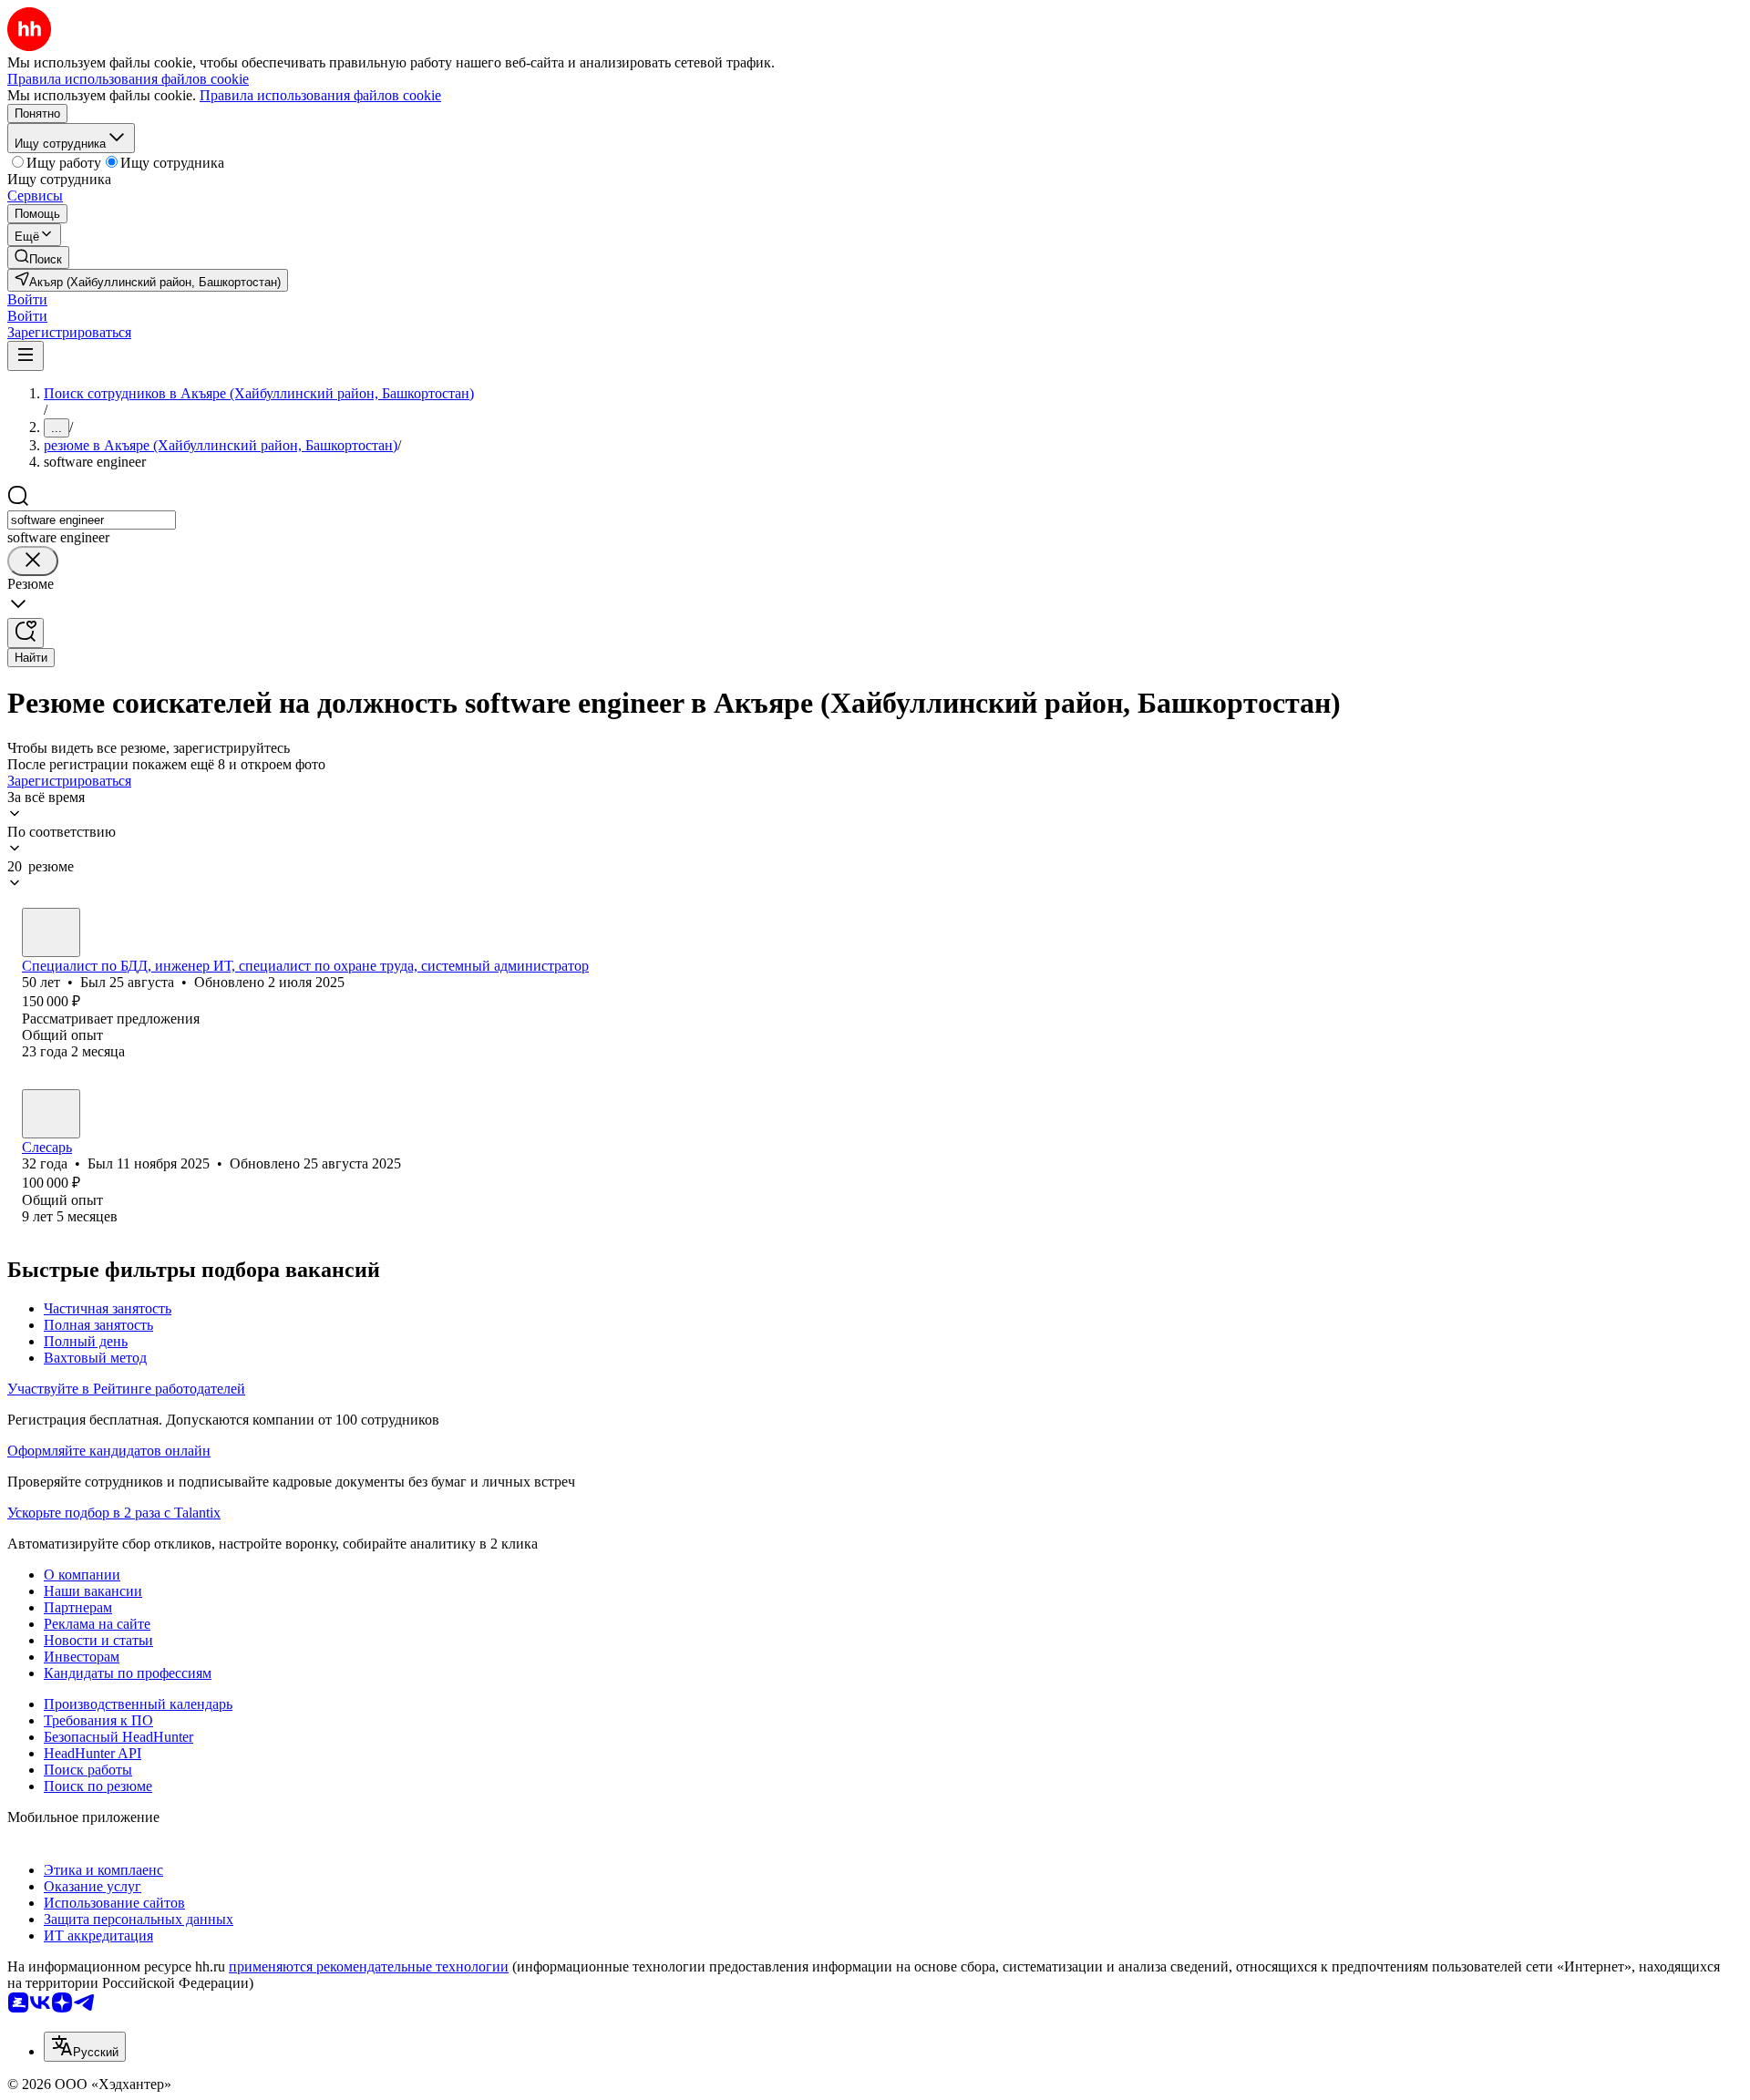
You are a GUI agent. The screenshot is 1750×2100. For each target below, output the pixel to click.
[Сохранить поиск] (26, 633)
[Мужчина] (51, 932)
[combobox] (92, 520)
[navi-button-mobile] (26, 356)
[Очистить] (33, 561)
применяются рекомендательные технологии (369, 1966)
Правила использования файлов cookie (320, 95)
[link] (38, 257)
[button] (27, 299)
